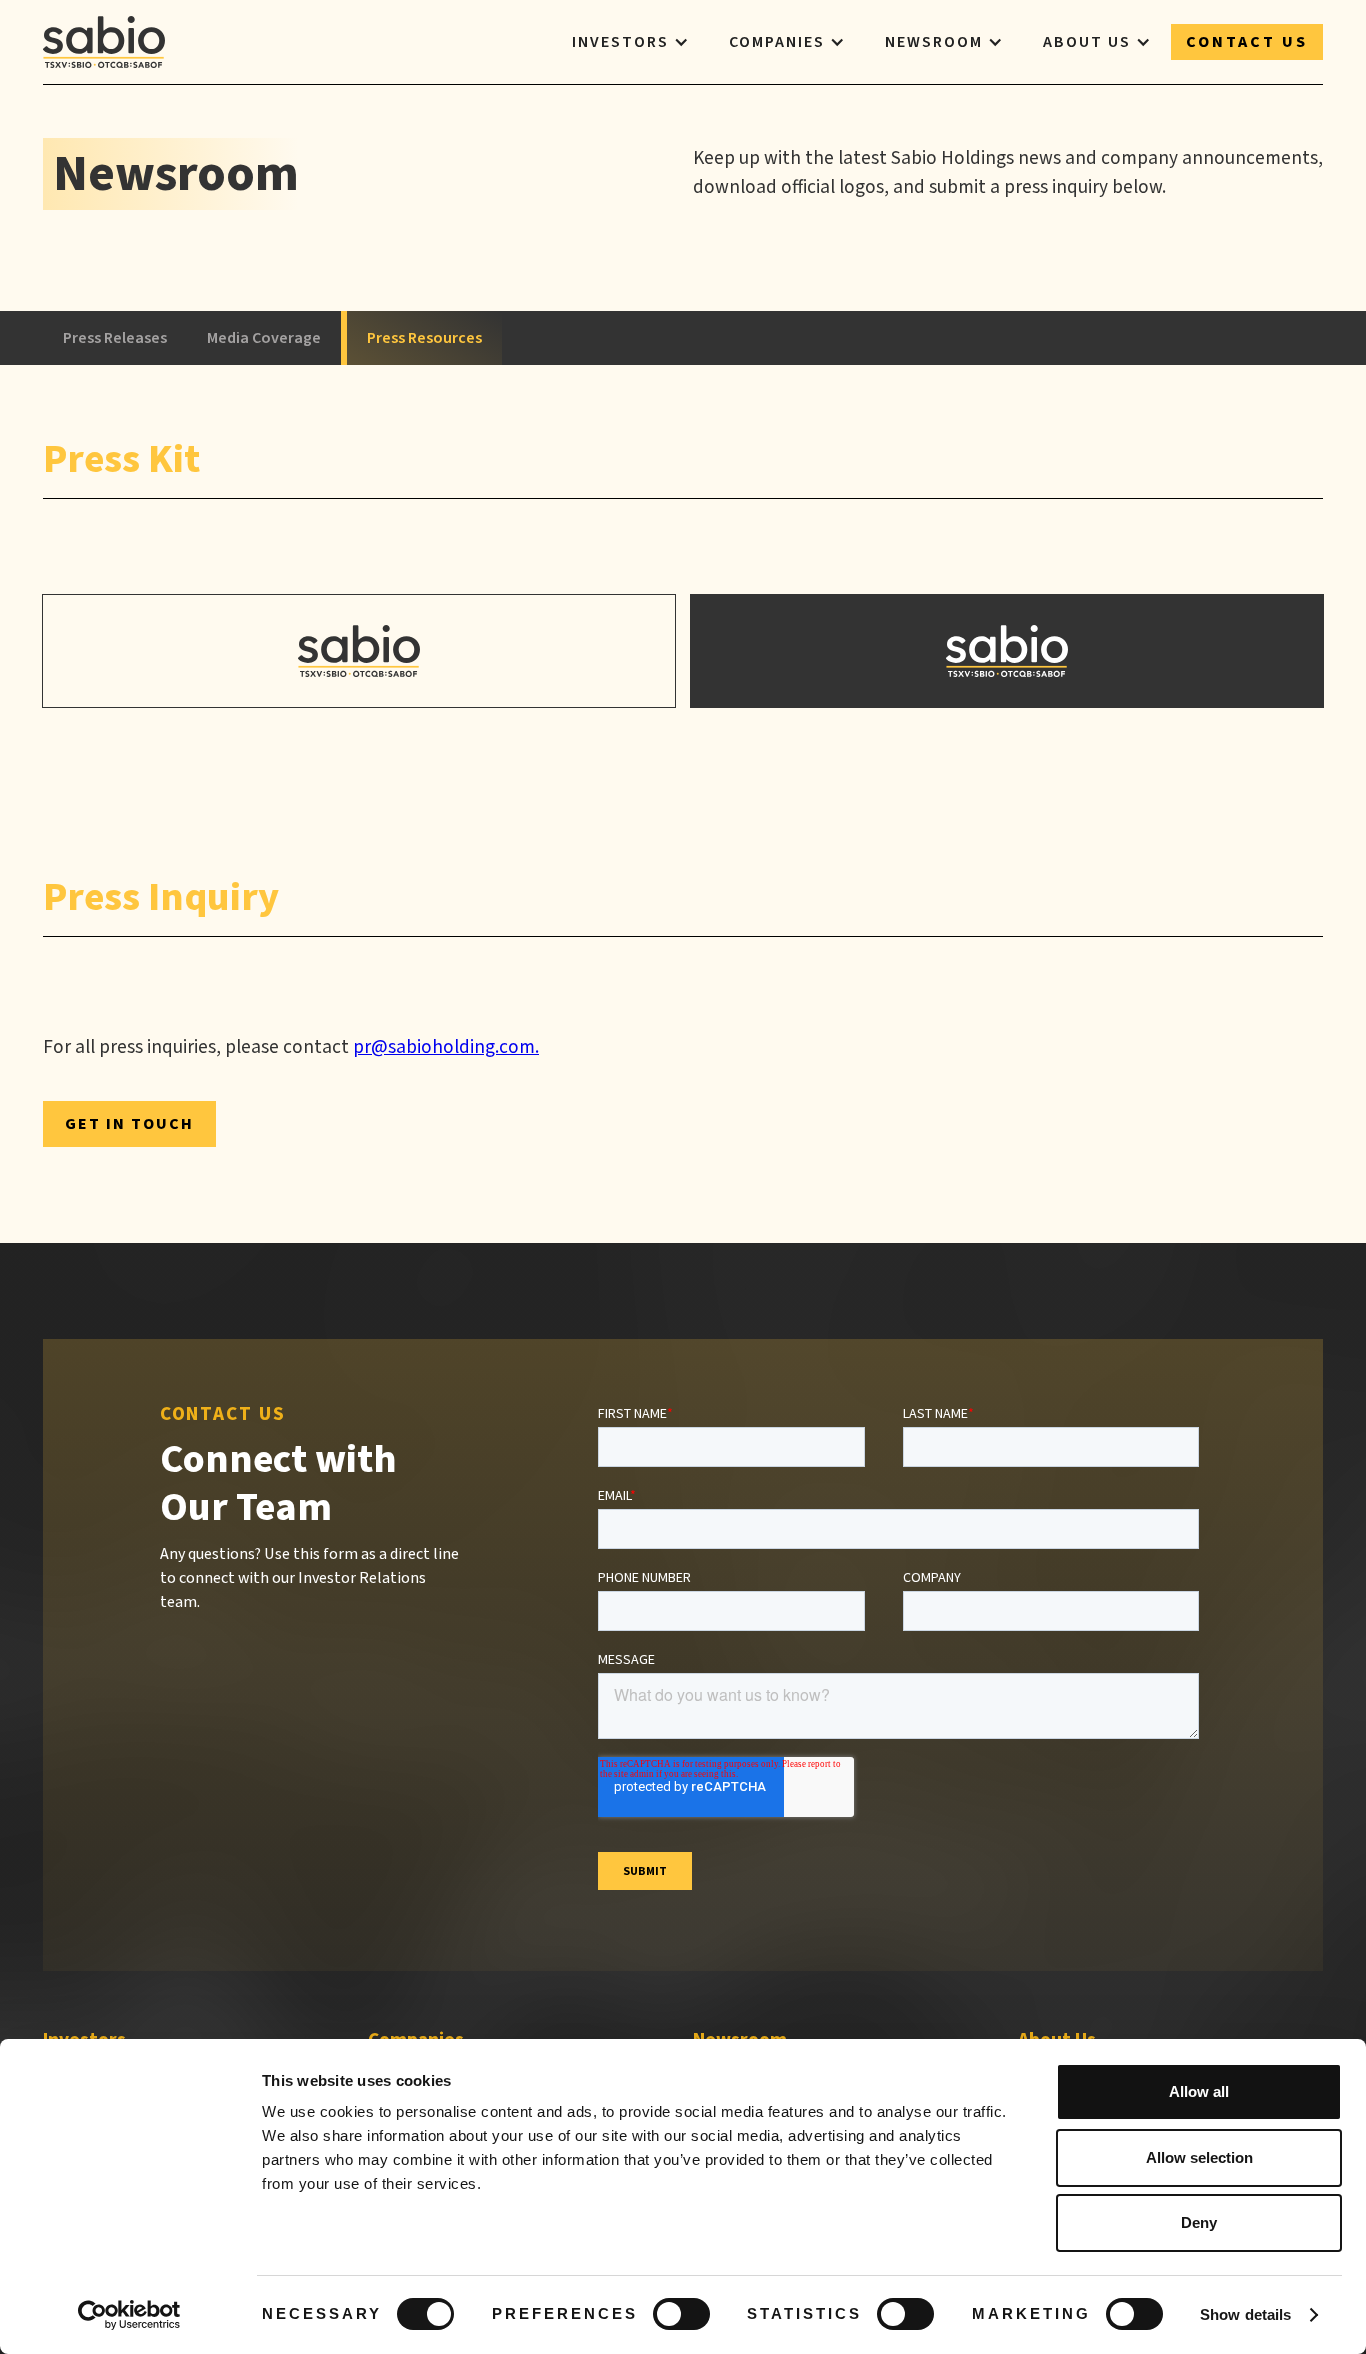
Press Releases (115, 338)
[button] (630, 42)
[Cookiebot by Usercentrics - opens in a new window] (129, 2315)
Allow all (1199, 2091)
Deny (1199, 2222)
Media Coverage (264, 338)
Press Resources (424, 338)
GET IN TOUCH (129, 1124)
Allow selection (1199, 2157)
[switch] (681, 2314)
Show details (1245, 2314)
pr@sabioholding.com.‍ (446, 1047)
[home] (104, 42)
